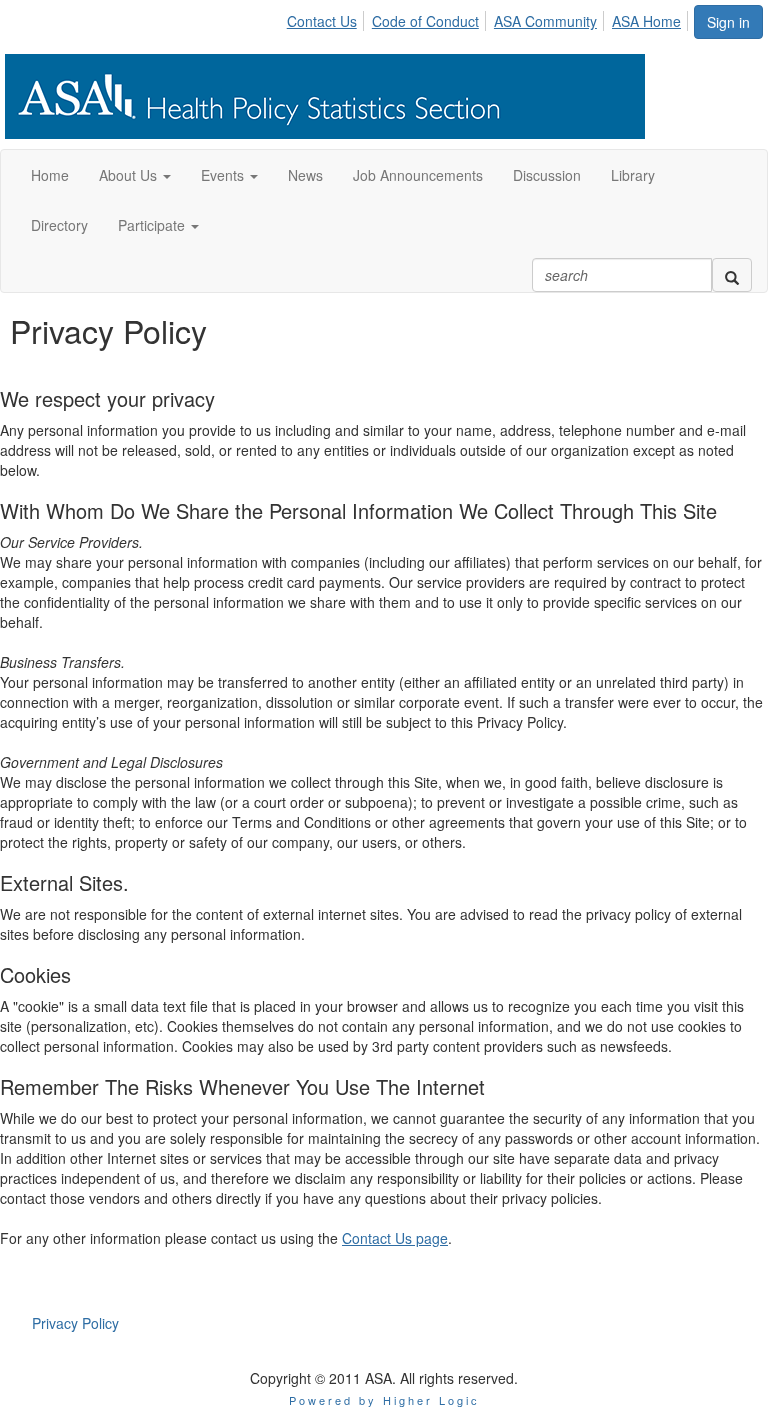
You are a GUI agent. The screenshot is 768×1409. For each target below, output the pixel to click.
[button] (135, 175)
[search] (732, 275)
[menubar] (489, 18)
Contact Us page (395, 1238)
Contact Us (322, 21)
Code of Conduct (425, 21)
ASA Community (545, 21)
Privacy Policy (75, 1323)
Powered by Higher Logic (384, 1400)
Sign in (728, 22)
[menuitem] (327, 18)
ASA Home (646, 21)
